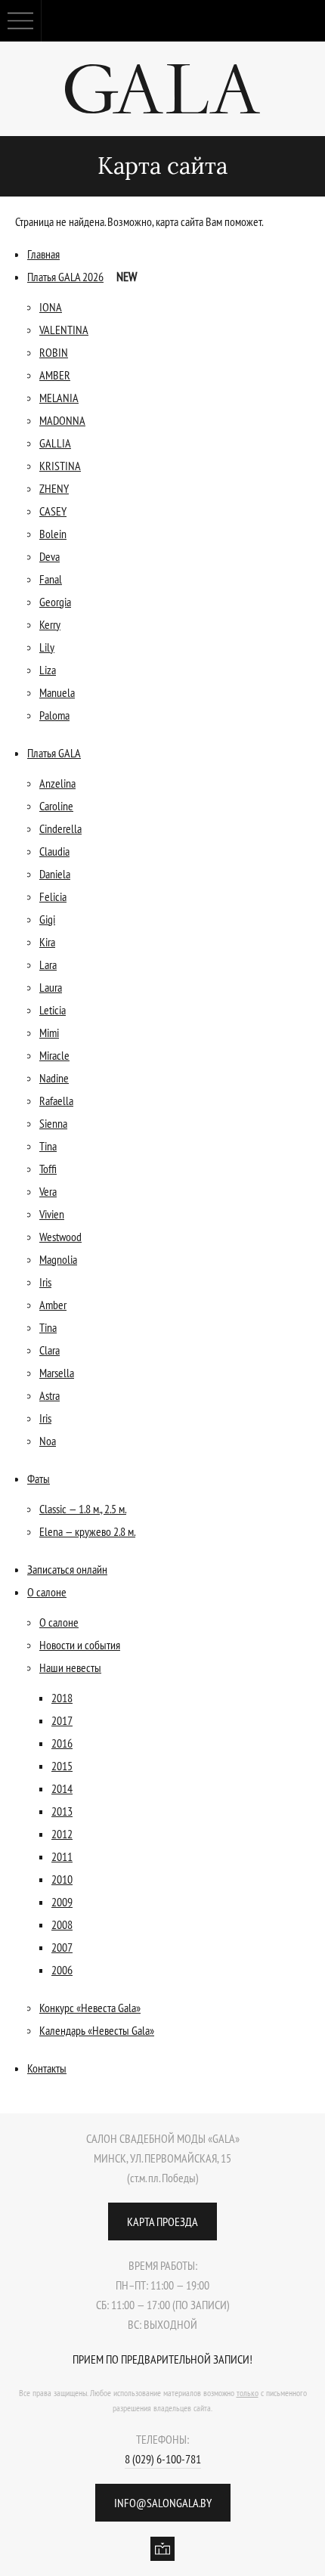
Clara (50, 1350)
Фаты (39, 1478)
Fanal (51, 579)
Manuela (57, 692)
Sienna (53, 1123)
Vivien (52, 1214)
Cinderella (60, 828)
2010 (62, 1879)
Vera (48, 1191)
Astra (50, 1395)
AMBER (55, 375)
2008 (62, 1924)
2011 (62, 1856)
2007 (62, 1947)
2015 (62, 1766)
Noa (48, 1441)
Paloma (54, 715)
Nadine (54, 1078)
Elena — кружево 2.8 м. (87, 1531)
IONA (51, 307)
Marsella (57, 1373)
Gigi (47, 919)
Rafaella (56, 1101)
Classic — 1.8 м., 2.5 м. (83, 1509)
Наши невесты (70, 1667)
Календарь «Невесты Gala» (97, 2030)
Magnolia (58, 1259)
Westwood (60, 1237)
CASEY (53, 511)
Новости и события (80, 1645)
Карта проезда (162, 2221)
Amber (53, 1305)
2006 (62, 1970)
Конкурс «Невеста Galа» (90, 2008)
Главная (43, 254)
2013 (62, 1811)
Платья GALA (54, 753)
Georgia (55, 602)
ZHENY (54, 488)
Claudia (54, 851)
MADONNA (62, 420)
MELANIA (59, 398)
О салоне (47, 1592)
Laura (51, 987)
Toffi (48, 1169)
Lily (47, 647)
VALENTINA (64, 330)
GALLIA (55, 443)
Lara (48, 964)
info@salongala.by (163, 2503)
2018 (62, 1698)
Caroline (56, 806)
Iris (45, 1282)
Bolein (53, 534)
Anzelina (57, 783)
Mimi (49, 1033)
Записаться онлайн (67, 1569)
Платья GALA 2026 (65, 277)
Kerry (50, 624)
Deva (50, 556)
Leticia (53, 1010)
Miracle (54, 1055)
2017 (62, 1720)
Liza (48, 670)
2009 (62, 1902)
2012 (62, 1834)
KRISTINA (60, 466)
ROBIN (54, 352)
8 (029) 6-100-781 (163, 2459)
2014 (62, 1788)
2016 (62, 1743)
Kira (47, 942)
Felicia (53, 896)
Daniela (55, 874)
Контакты (47, 2068)
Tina (48, 1146)
